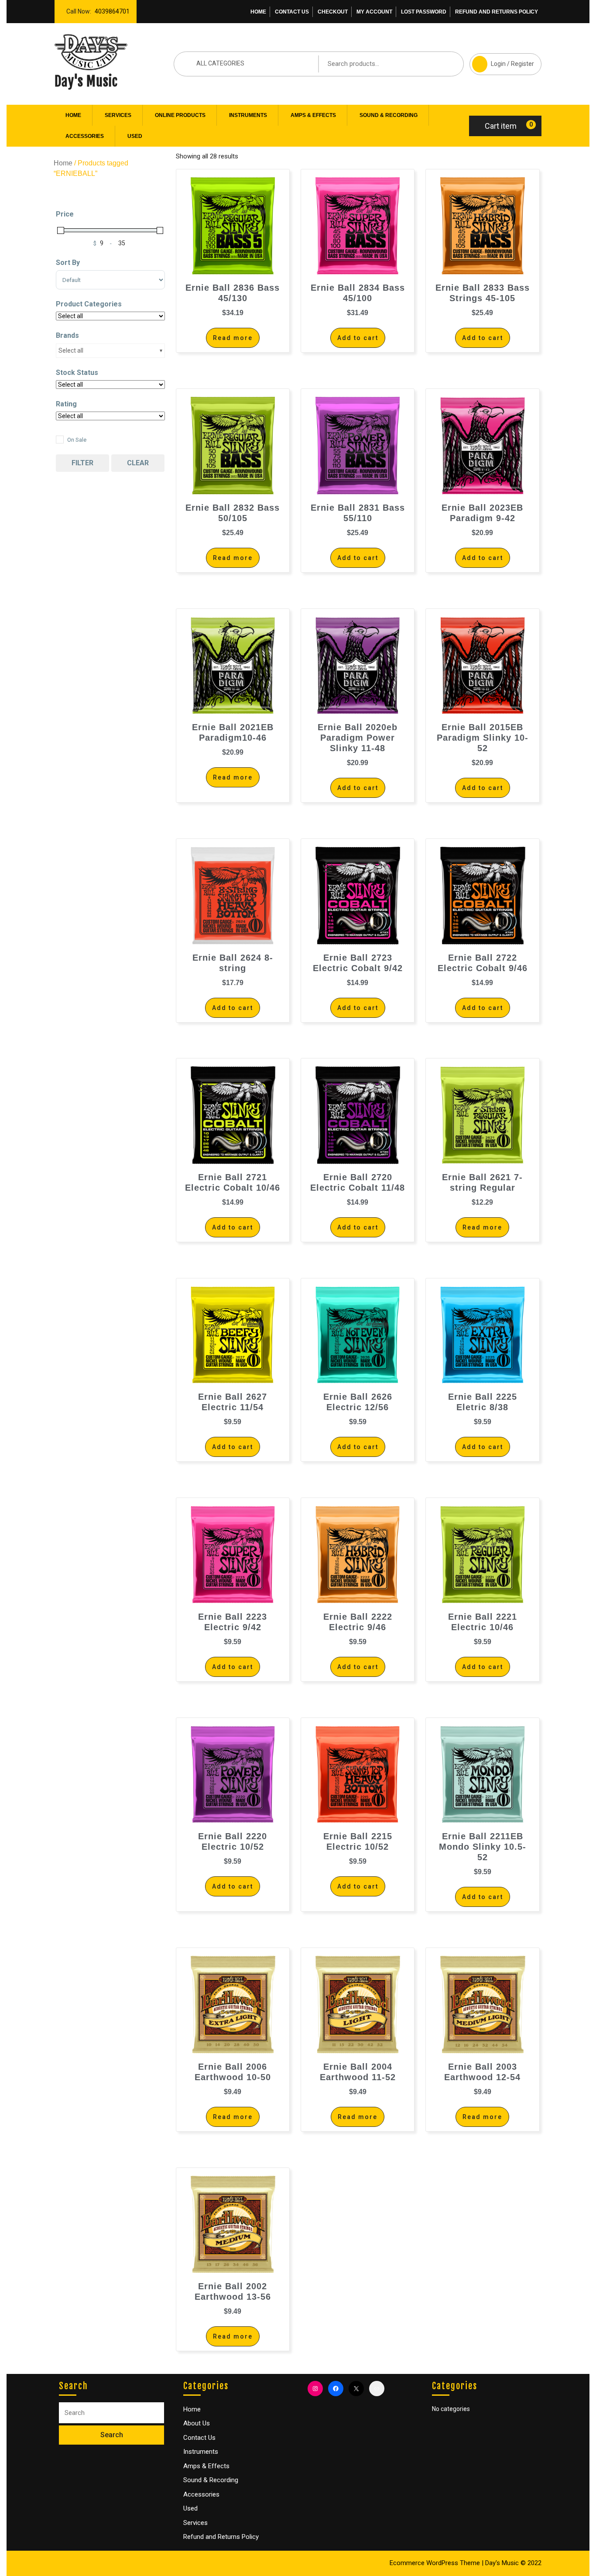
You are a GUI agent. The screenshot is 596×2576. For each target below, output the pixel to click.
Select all (71, 350)
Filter (82, 463)
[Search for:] (111, 2413)
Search (444, 64)
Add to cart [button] (358, 338)
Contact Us (292, 12)
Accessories (85, 136)
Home (258, 12)
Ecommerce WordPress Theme (435, 2563)
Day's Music (86, 81)
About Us (197, 2423)
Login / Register (502, 60)
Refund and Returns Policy (497, 12)
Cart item (501, 126)
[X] (356, 2389)
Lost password (424, 12)
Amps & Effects (313, 115)
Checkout (333, 12)
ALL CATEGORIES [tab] (220, 63)
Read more (233, 338)
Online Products (180, 115)
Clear (138, 463)
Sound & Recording (389, 115)
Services (118, 115)
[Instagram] (315, 2389)
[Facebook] (336, 2389)
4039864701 (110, 9)
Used (135, 136)
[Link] (377, 2389)
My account (374, 12)
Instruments (248, 115)
